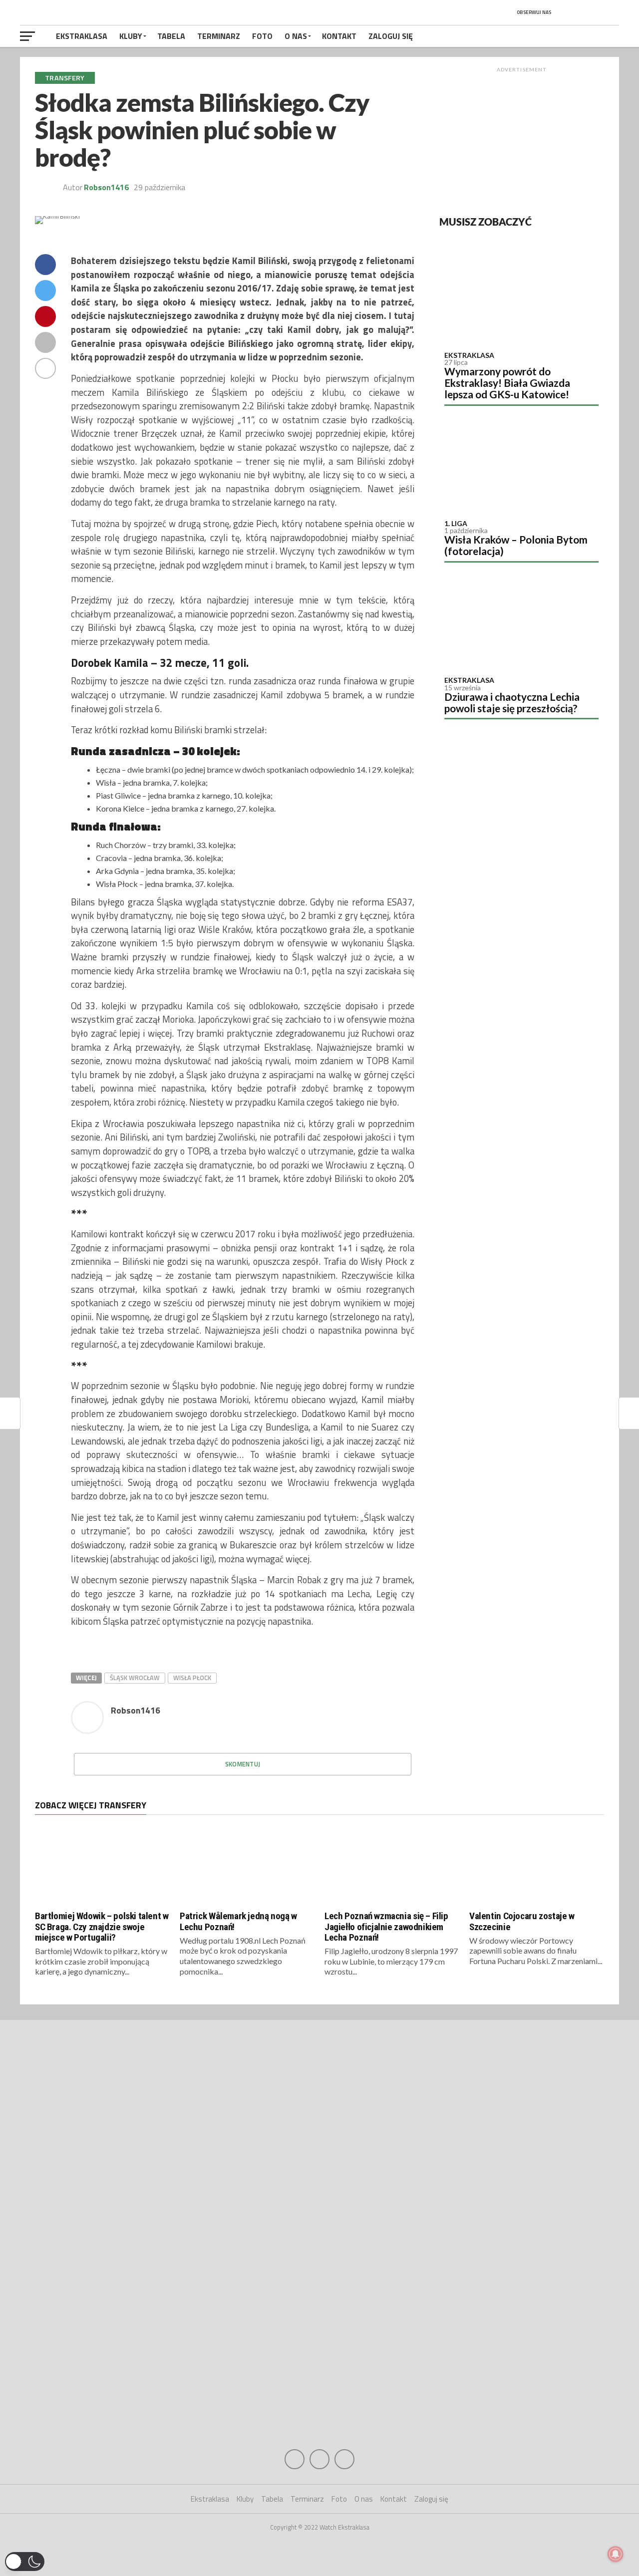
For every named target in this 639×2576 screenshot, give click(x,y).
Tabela (171, 36)
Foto (262, 36)
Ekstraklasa (82, 36)
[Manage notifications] (616, 2554)
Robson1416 (106, 187)
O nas (296, 36)
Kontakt (339, 36)
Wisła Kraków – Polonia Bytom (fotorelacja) (516, 545)
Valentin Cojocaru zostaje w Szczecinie (522, 1921)
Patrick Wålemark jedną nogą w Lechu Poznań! (238, 1921)
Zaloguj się (391, 36)
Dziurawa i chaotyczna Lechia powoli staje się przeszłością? (512, 702)
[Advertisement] (522, 139)
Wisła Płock (192, 1678)
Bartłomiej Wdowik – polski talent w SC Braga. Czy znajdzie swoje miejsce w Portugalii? (102, 1926)
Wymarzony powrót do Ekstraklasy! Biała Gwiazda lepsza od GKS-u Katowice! (507, 383)
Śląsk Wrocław (135, 1678)
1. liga (456, 523)
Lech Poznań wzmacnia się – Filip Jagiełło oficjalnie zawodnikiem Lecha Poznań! (386, 1926)
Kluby (131, 36)
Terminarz (219, 36)
